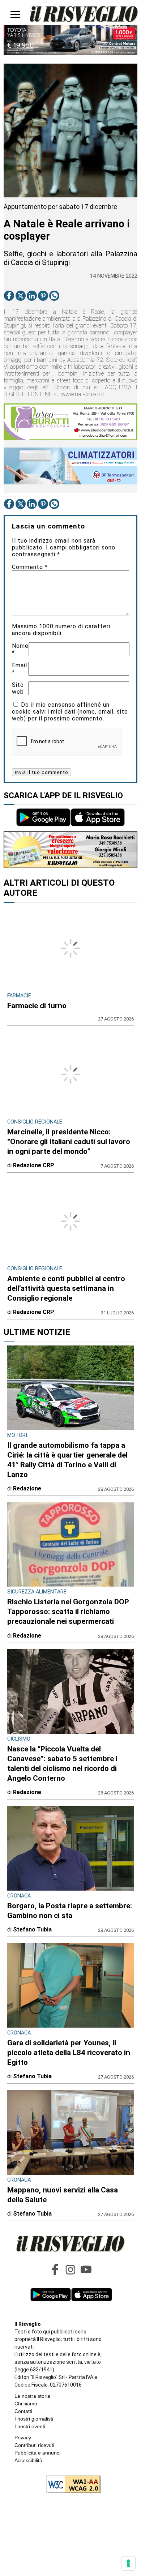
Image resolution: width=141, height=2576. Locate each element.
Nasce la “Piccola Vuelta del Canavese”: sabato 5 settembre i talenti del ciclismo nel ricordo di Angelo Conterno (62, 1764)
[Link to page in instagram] (70, 2269)
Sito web (18, 688)
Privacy (23, 2438)
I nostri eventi (30, 2426)
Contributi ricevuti (34, 2445)
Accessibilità (28, 2460)
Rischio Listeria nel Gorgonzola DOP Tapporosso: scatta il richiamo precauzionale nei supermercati (68, 1612)
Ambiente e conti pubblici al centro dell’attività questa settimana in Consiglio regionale (66, 1288)
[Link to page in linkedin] (32, 296)
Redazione (27, 1488)
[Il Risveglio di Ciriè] (84, 15)
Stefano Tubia (32, 1929)
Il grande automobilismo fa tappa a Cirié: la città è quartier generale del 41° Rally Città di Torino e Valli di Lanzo (67, 1460)
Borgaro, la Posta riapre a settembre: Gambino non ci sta (70, 1911)
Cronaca (19, 1896)
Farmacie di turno (37, 1006)
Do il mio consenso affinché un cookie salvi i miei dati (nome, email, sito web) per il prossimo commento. (70, 712)
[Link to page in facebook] (9, 296)
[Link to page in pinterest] (43, 296)
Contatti (23, 2411)
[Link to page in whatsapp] (54, 296)
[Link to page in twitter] (21, 296)
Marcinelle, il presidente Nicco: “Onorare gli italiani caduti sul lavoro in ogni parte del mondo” (69, 1142)
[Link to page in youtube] (86, 2269)
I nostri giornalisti (34, 2419)
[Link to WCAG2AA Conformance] (71, 2485)
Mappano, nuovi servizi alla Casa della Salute (63, 2195)
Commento (30, 567)
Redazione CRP (34, 1165)
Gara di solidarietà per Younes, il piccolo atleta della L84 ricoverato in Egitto (69, 2053)
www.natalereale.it (83, 394)
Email (20, 669)
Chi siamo (26, 2404)
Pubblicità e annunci (37, 2453)
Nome (20, 649)
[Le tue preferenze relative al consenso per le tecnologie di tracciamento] (128, 2563)
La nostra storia (32, 2396)
